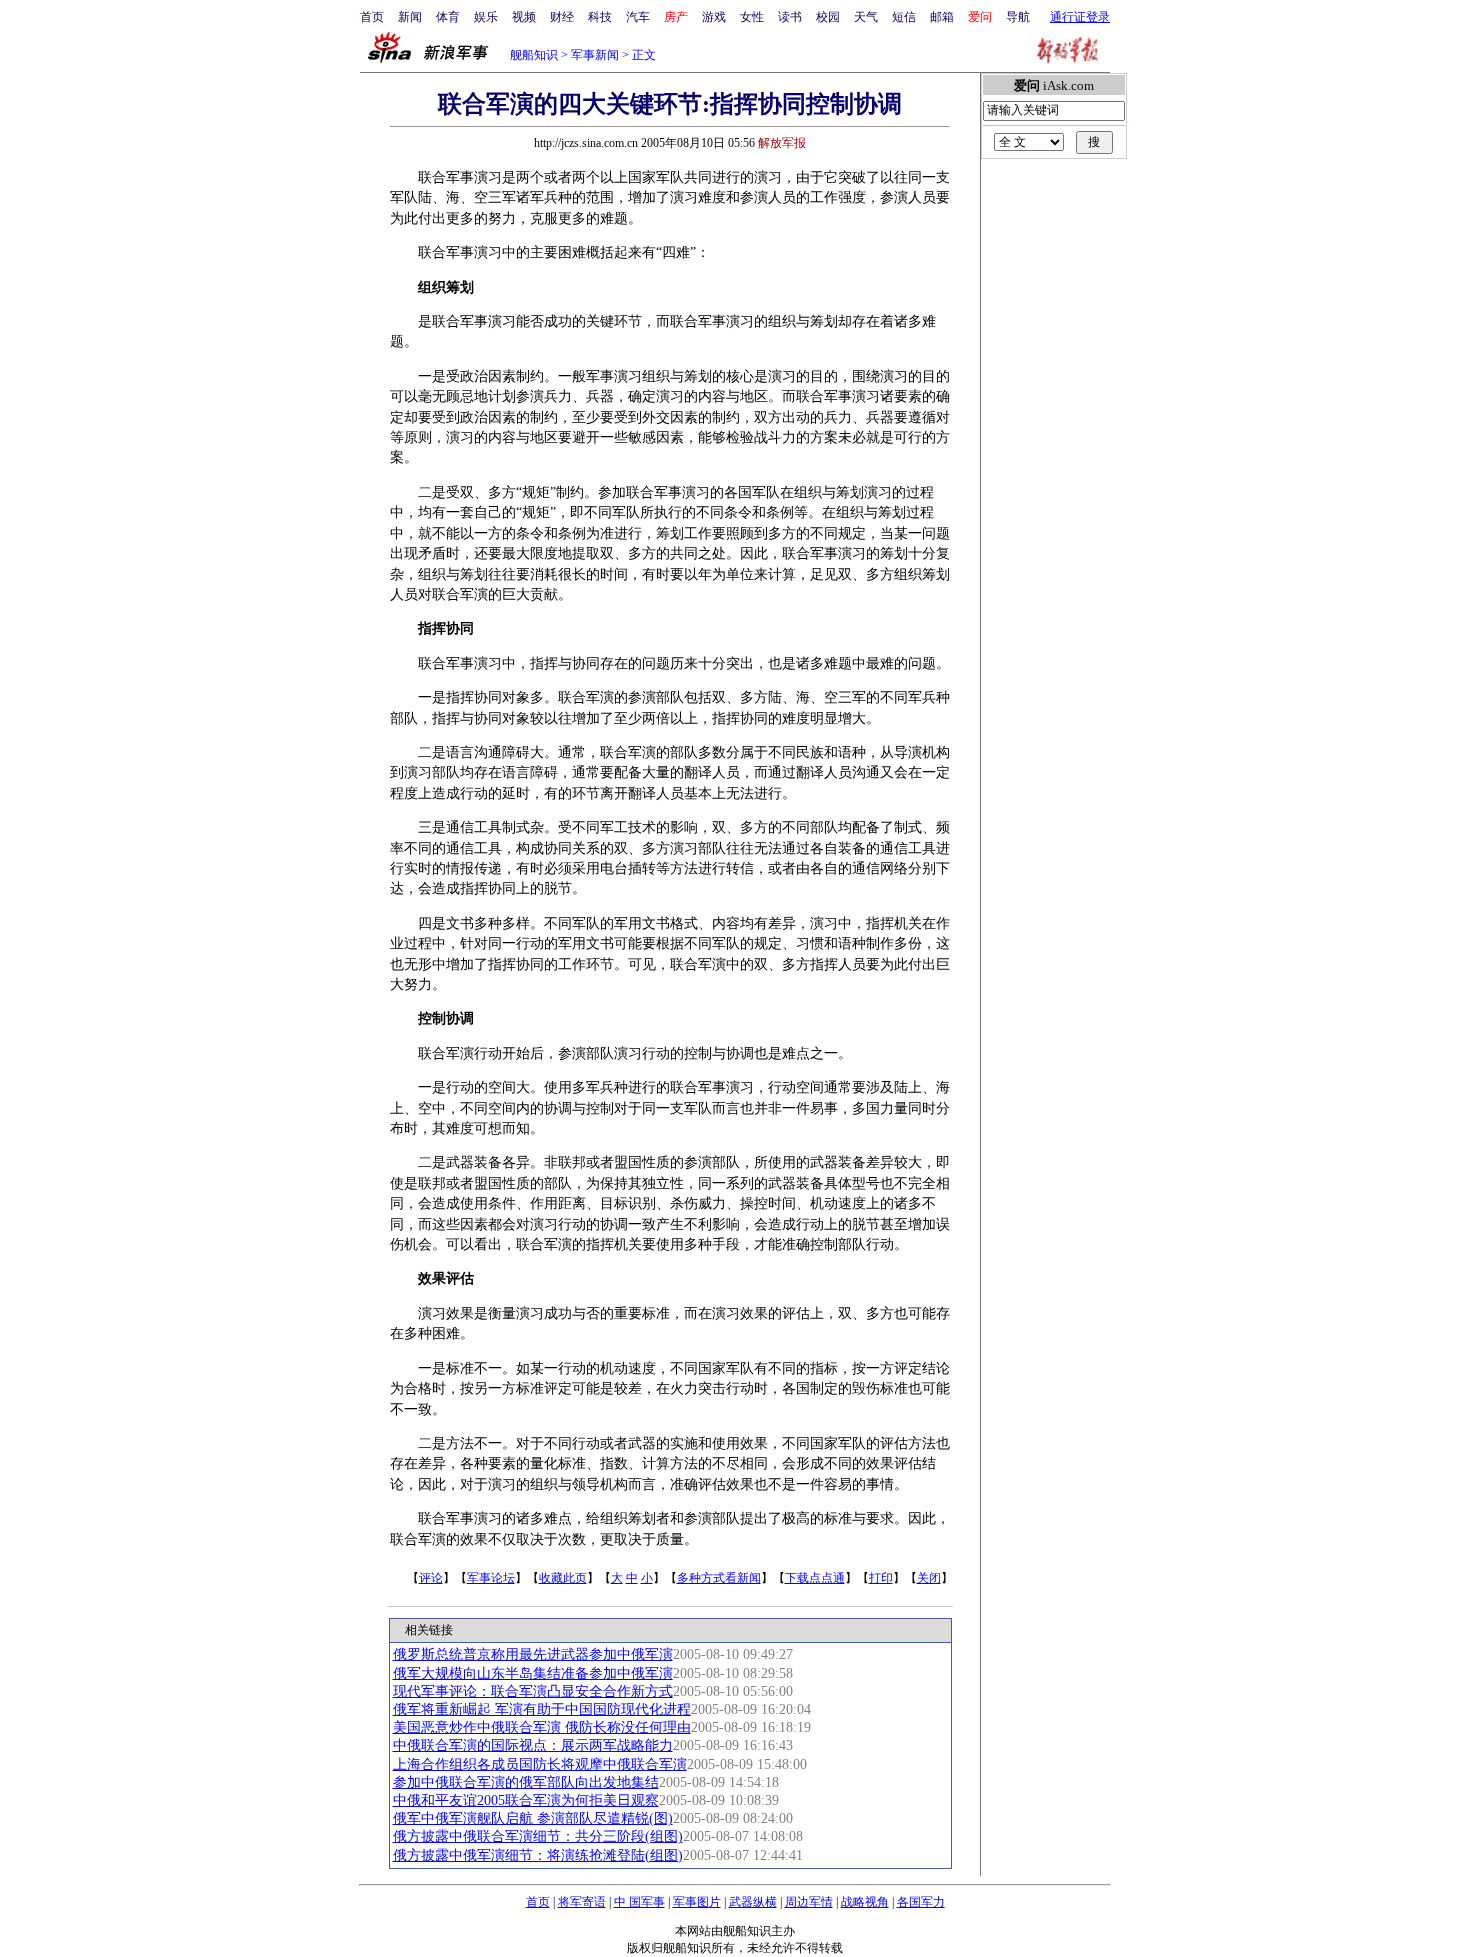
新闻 (410, 17)
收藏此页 (563, 1578)
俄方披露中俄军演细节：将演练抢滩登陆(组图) (538, 1855)
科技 (600, 17)
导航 (1018, 17)
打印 (881, 1578)
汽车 (638, 17)
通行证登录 (1080, 17)
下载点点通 (815, 1578)
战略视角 (865, 1902)
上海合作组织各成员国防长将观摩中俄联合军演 (540, 1764)
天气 (866, 17)
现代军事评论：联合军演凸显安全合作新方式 (533, 1691)
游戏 (714, 17)
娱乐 (486, 17)
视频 (524, 17)
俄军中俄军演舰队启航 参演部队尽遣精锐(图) (533, 1818)
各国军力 (921, 1902)
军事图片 (697, 1902)
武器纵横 (753, 1902)
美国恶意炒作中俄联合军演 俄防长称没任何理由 (542, 1727)
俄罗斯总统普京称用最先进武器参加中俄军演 (533, 1654)
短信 (904, 17)
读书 (790, 17)
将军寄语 (582, 1902)
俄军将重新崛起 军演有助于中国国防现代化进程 (542, 1709)
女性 (752, 17)
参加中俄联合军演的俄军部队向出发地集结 (526, 1782)
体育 (448, 17)
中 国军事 (639, 1902)
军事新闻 (595, 55)
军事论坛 (491, 1578)
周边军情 (809, 1902)
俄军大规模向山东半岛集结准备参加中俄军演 (533, 1673)
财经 (562, 17)
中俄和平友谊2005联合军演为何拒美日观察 (526, 1800)
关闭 (929, 1578)
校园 (828, 17)
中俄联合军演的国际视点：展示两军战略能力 (533, 1745)
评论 (431, 1578)
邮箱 (942, 17)
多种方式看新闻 (719, 1578)
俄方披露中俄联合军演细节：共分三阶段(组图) (538, 1836)
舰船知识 (534, 55)
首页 (372, 17)
